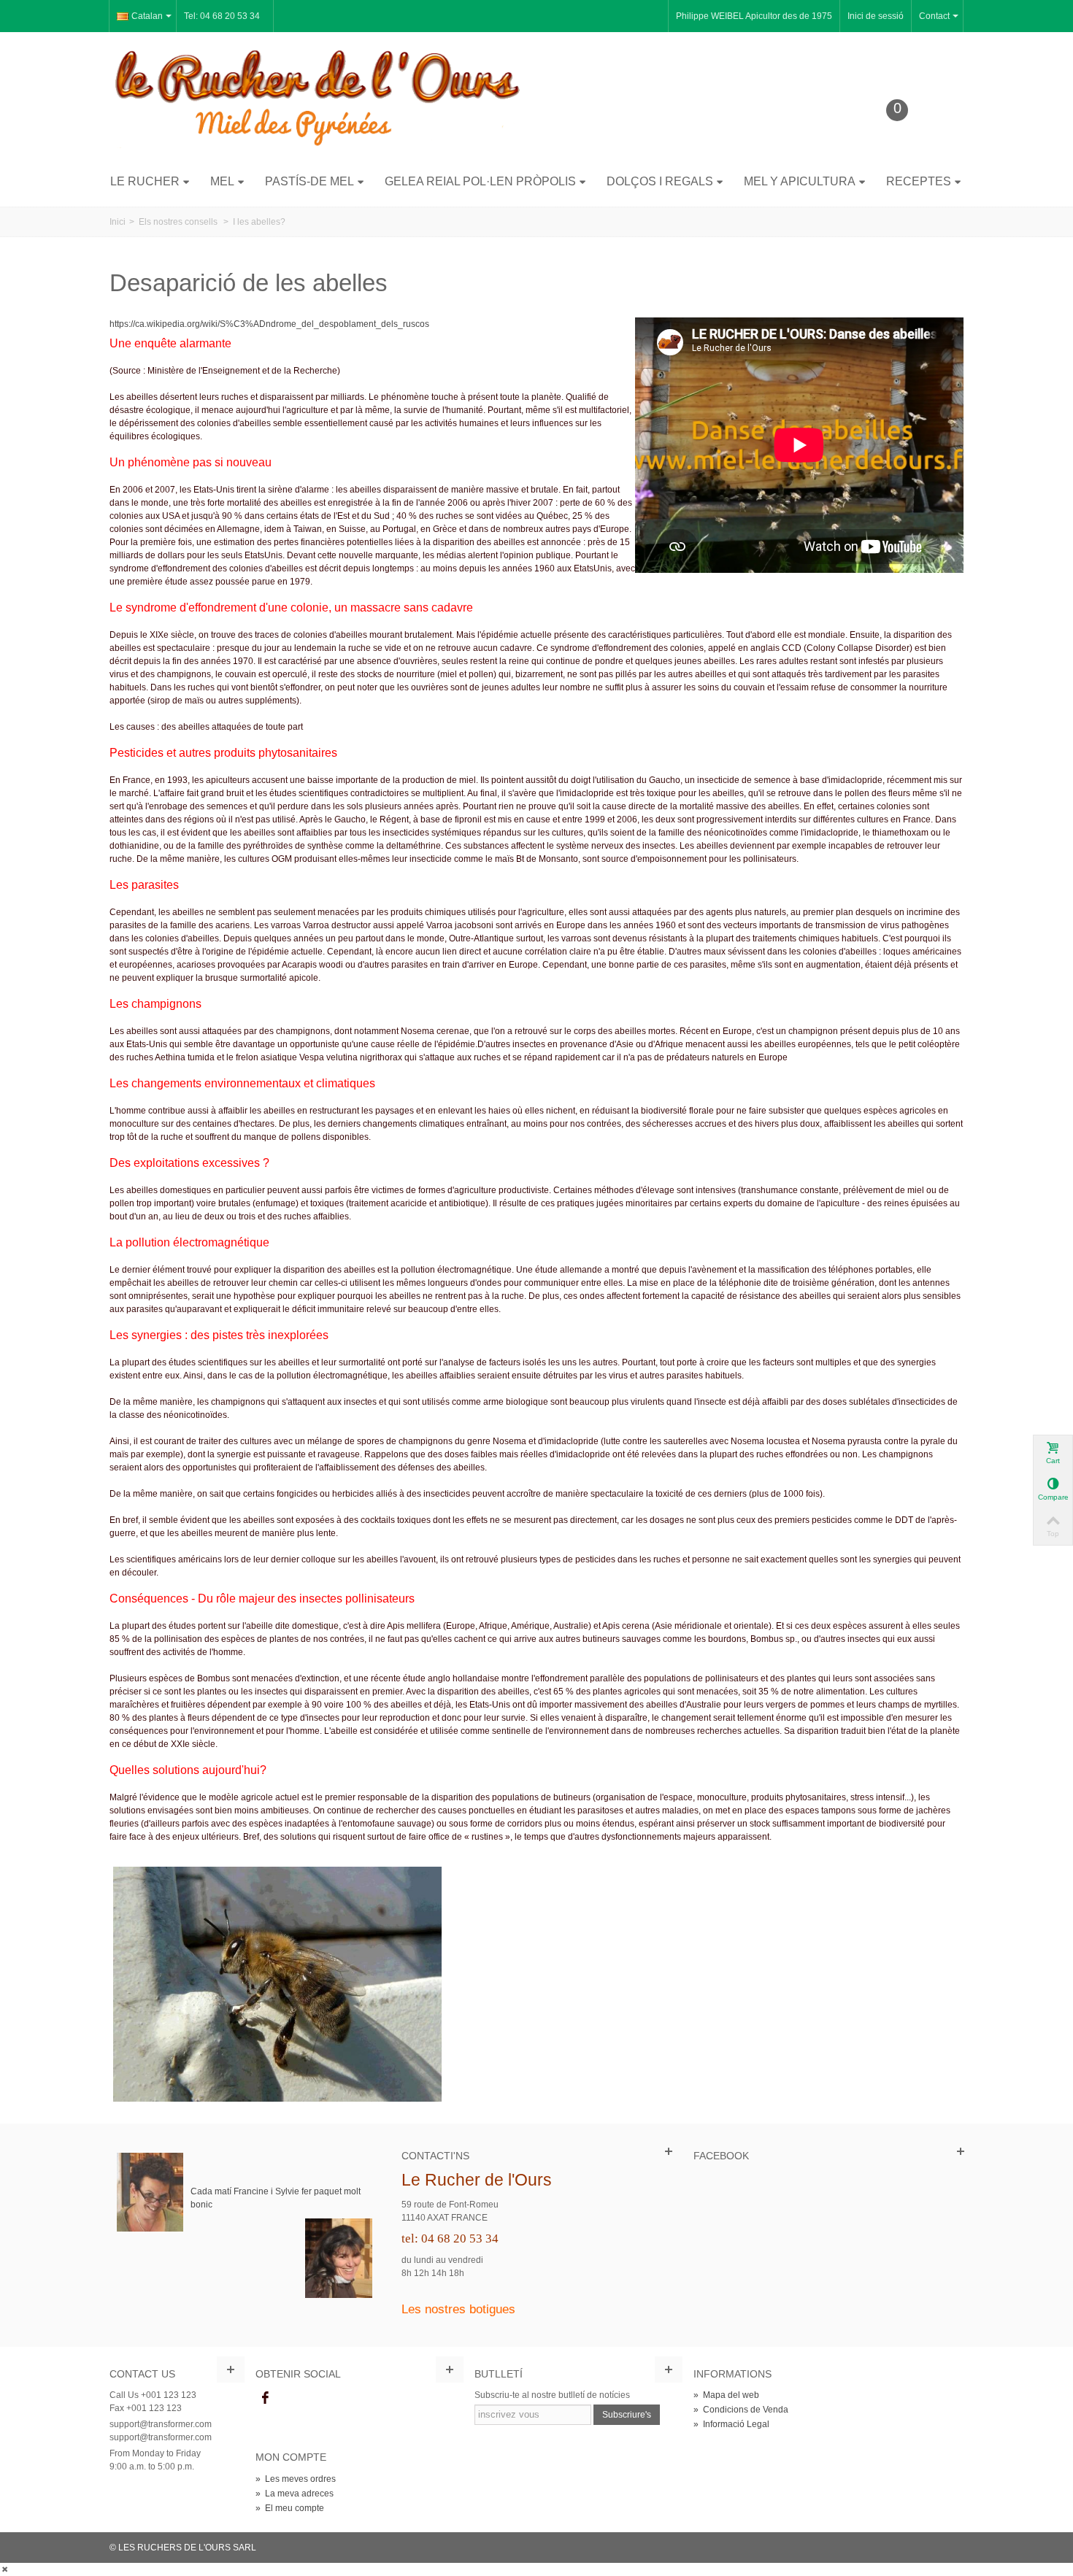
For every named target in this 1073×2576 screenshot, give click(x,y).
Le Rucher (145, 181)
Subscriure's (627, 2415)
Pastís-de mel (309, 181)
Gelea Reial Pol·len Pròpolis (480, 181)
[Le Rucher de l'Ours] (318, 97)
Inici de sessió (876, 16)
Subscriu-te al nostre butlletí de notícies (552, 2395)
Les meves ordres (296, 2479)
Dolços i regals (660, 181)
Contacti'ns (435, 2156)
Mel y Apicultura (800, 181)
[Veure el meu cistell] (908, 133)
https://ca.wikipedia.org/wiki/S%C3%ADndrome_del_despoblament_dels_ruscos (269, 324)
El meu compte (290, 2508)
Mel (222, 181)
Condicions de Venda (741, 2410)
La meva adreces (295, 2494)
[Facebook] (265, 2398)
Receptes (919, 181)
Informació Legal (731, 2424)
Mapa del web (726, 2395)
